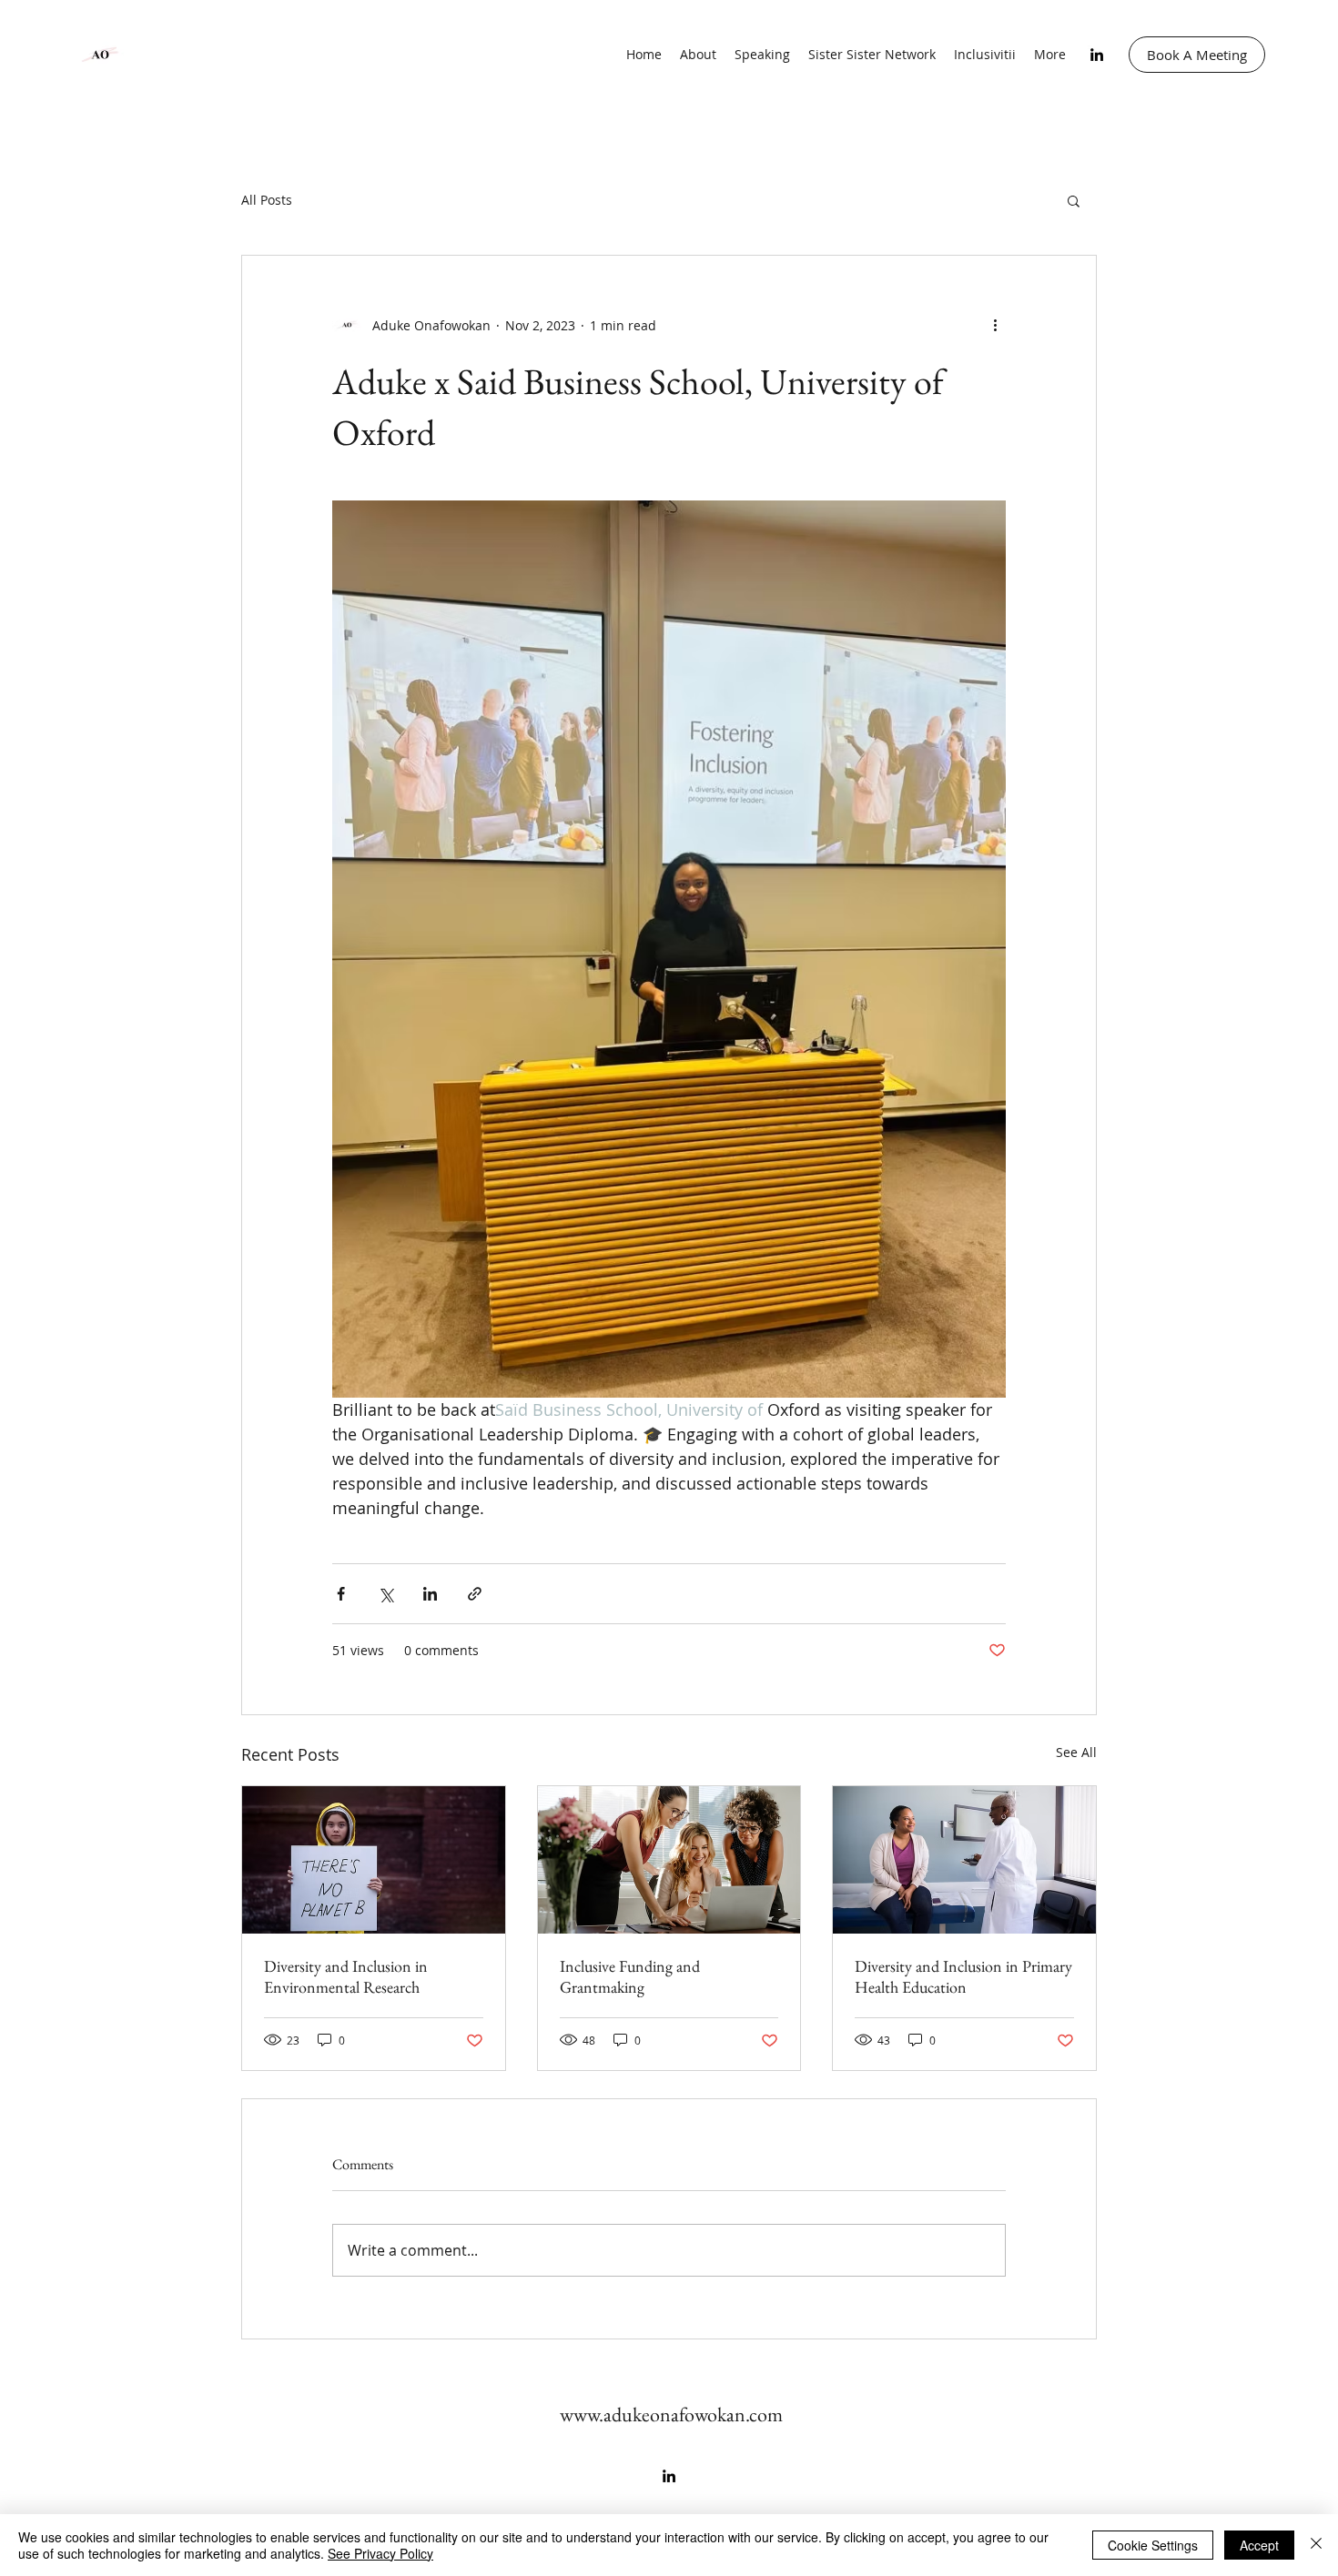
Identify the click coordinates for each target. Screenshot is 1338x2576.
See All (1076, 1752)
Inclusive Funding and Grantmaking (630, 1976)
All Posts (267, 200)
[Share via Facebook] (341, 1594)
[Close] (1316, 2545)
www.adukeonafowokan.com (671, 2414)
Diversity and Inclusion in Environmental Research (346, 1976)
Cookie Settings (1153, 2545)
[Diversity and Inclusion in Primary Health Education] (964, 1860)
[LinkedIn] (1097, 55)
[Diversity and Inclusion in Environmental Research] (374, 1860)
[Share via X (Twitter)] (385, 1594)
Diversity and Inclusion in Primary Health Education (963, 1976)
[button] (1074, 200)
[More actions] (995, 325)
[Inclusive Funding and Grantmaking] (669, 1860)
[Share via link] (475, 1594)
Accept (1259, 2545)
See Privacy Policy (380, 2553)
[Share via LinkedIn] (430, 1594)
